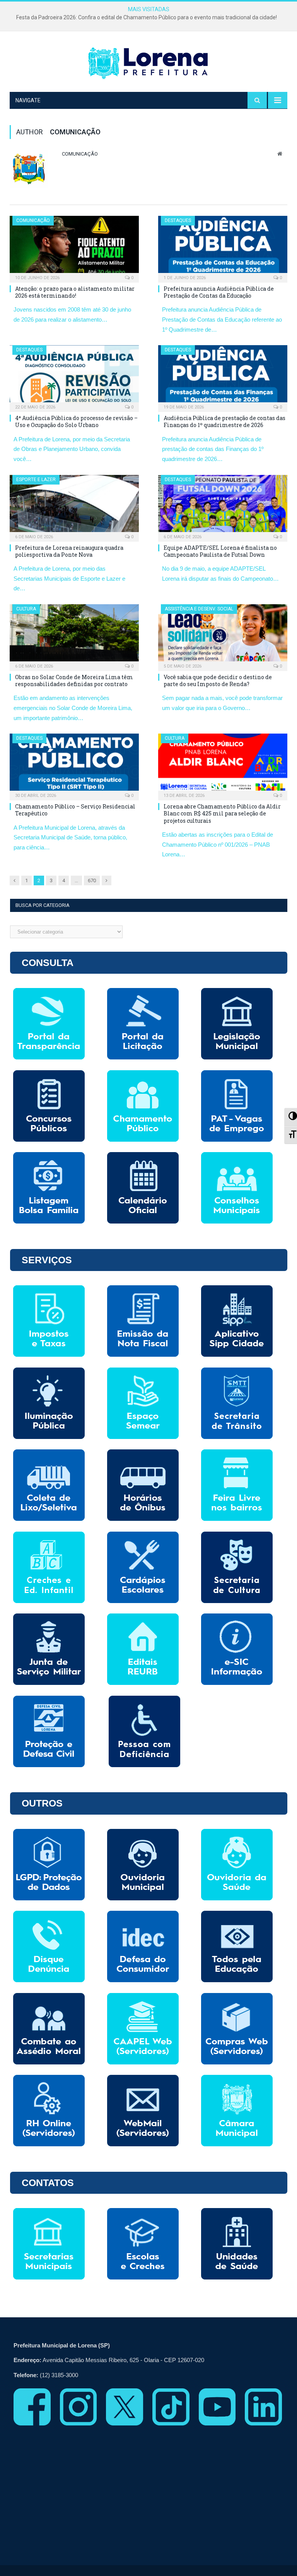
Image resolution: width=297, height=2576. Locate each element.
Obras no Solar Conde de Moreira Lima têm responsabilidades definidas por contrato (74, 680)
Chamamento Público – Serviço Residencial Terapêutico (75, 810)
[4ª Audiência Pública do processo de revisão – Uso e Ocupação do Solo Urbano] (74, 376)
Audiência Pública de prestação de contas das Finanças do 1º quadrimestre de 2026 (224, 421)
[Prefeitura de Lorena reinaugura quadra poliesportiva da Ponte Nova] (74, 506)
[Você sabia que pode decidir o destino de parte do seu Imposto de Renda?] (223, 635)
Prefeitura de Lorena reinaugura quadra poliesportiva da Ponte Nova (69, 551)
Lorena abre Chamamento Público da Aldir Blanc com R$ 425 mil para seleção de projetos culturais (222, 813)
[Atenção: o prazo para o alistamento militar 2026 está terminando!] (74, 247)
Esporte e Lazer (36, 480)
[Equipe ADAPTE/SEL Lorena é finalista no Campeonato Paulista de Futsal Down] (223, 506)
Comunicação (80, 154)
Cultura (26, 609)
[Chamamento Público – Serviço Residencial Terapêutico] (74, 764)
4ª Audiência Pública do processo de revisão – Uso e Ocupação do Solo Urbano (76, 421)
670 (92, 880)
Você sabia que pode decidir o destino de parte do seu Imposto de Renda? (218, 680)
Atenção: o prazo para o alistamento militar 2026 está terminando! (75, 292)
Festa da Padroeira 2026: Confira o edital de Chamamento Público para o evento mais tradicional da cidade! (147, 17)
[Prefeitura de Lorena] (148, 63)
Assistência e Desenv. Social (199, 609)
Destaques (178, 220)
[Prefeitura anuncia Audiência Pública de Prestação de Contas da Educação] (223, 247)
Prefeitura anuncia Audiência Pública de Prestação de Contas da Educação (219, 292)
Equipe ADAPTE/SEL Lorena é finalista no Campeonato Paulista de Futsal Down (220, 551)
